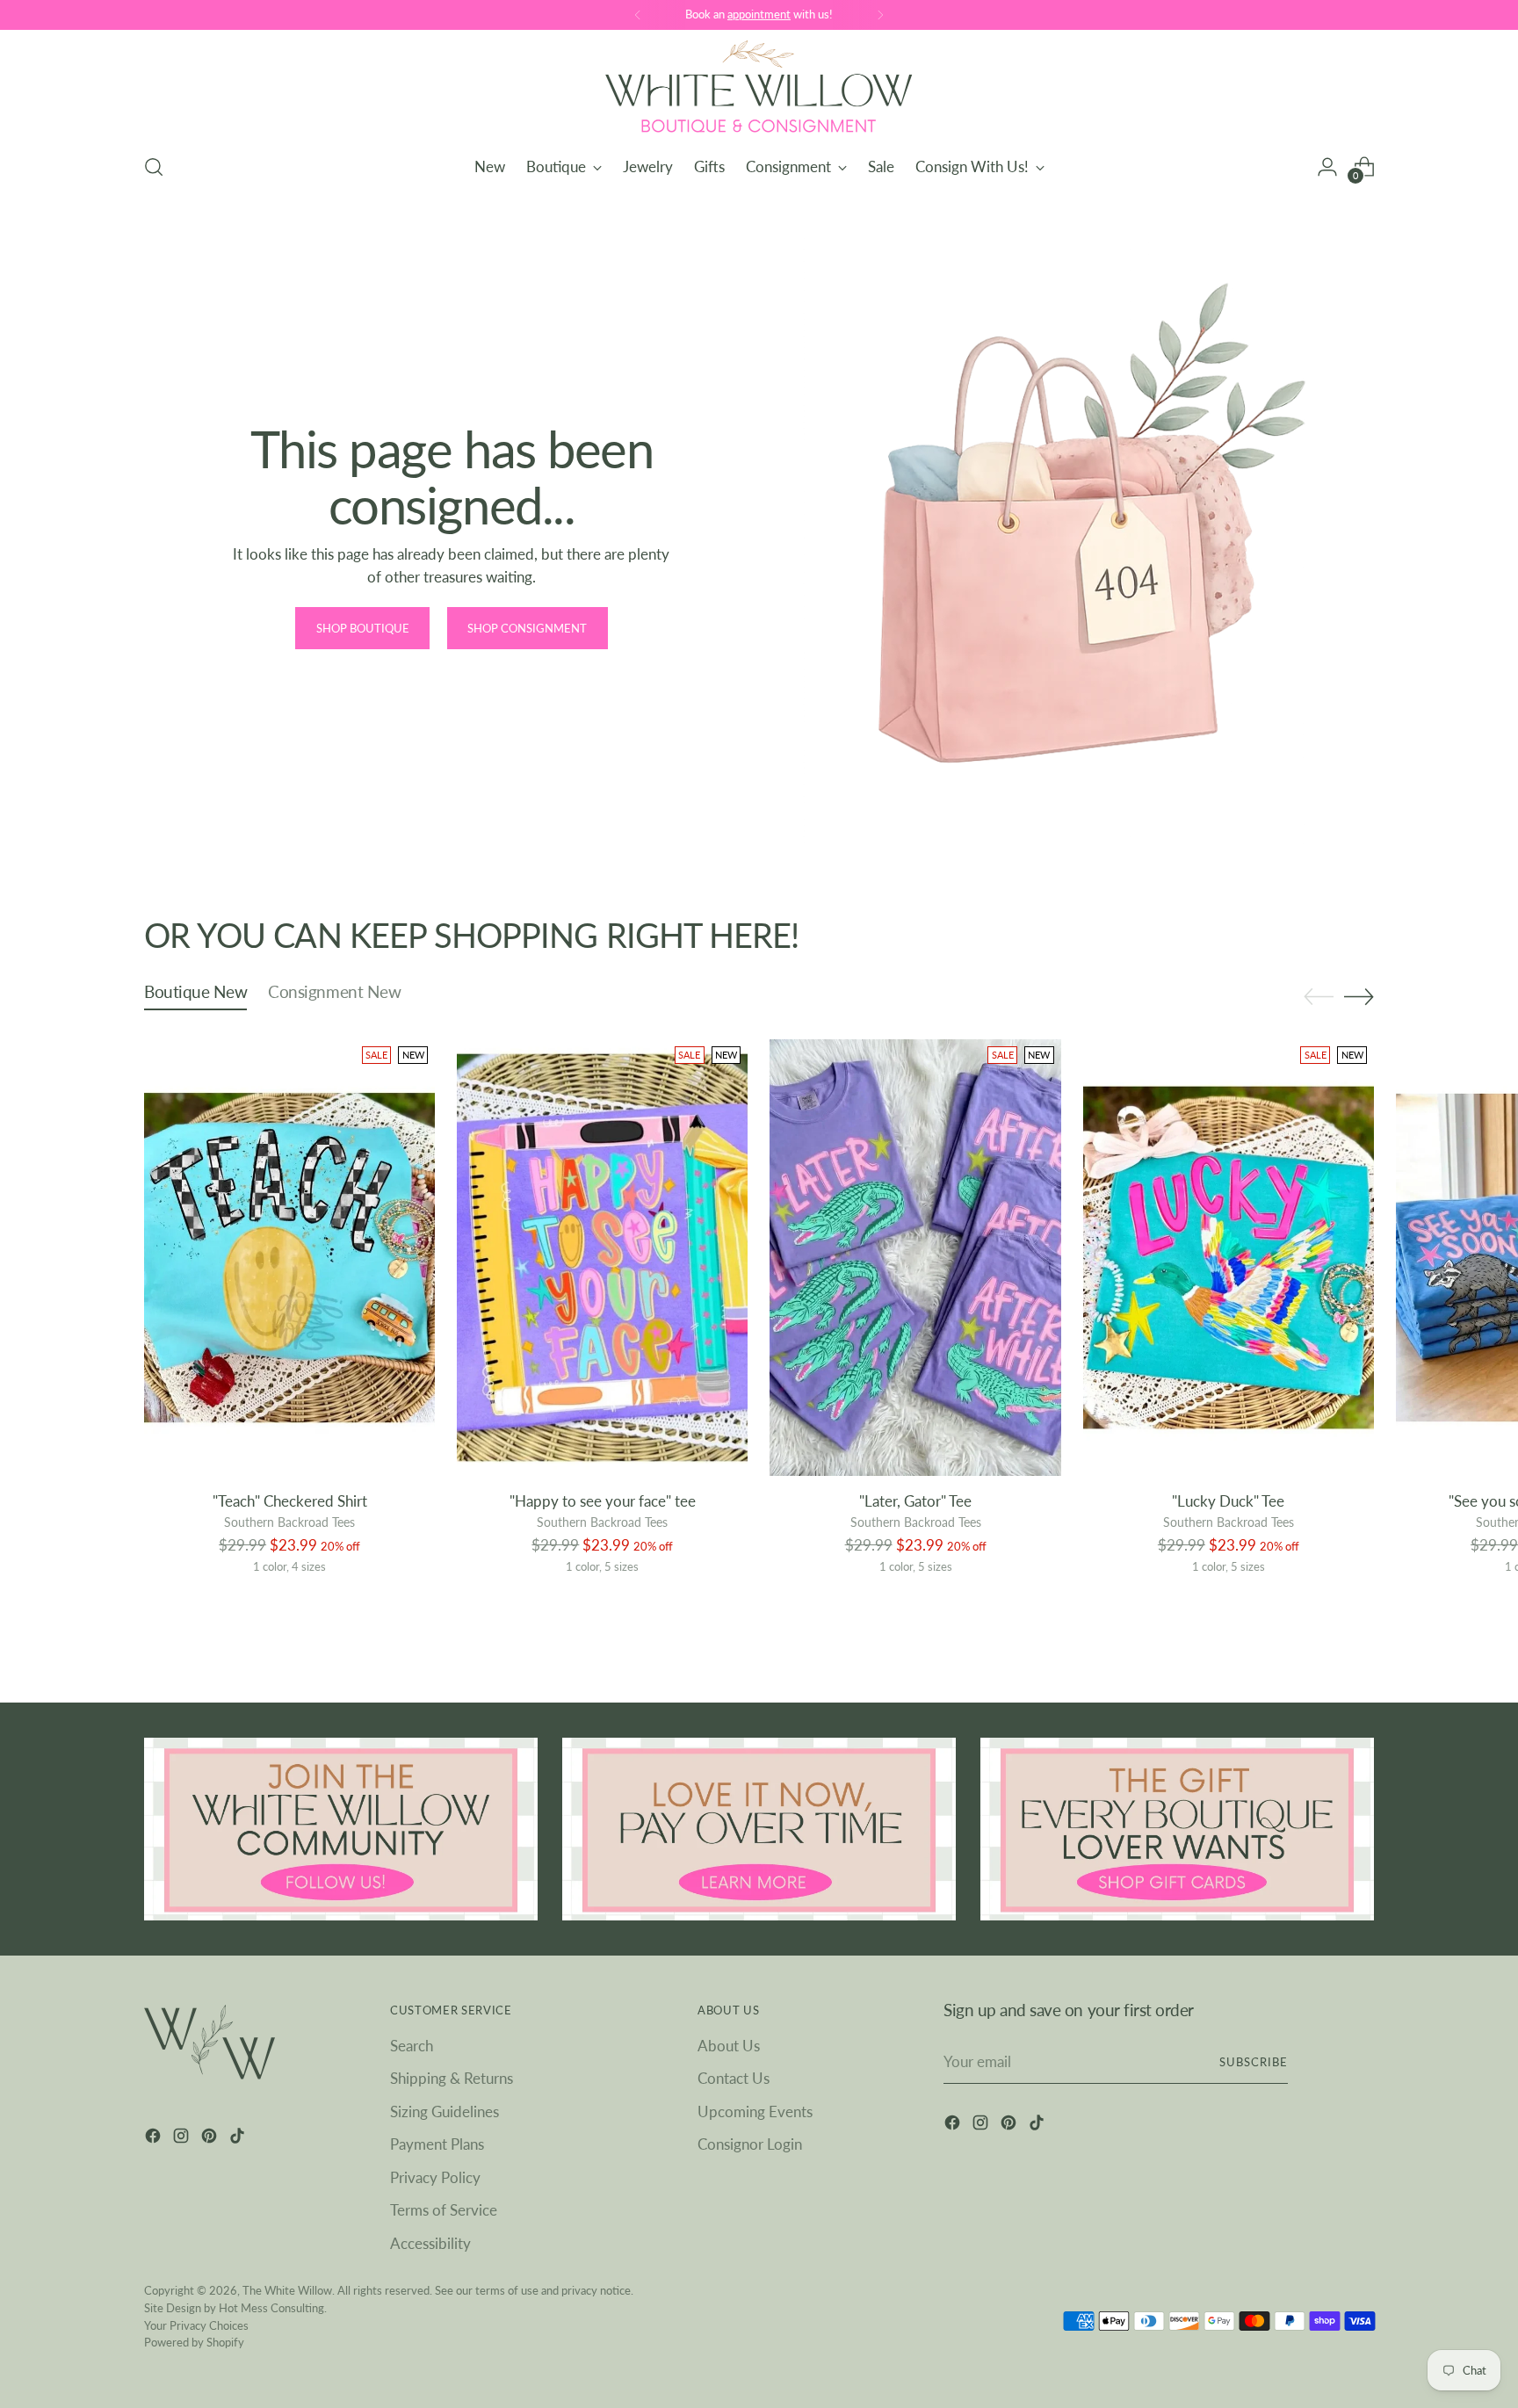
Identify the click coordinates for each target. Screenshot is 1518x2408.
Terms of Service (444, 2210)
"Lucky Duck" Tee (1228, 1501)
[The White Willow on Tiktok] (239, 2139)
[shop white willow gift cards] (1177, 1829)
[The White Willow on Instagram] (183, 2139)
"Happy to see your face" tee (603, 1501)
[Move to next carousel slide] (1359, 996)
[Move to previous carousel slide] (1319, 997)
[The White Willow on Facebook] (155, 2139)
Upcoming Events (755, 2112)
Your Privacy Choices (196, 2325)
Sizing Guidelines (445, 2112)
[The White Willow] (759, 89)
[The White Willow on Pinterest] (211, 2139)
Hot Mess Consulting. (273, 2308)
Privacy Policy (435, 2177)
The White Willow (287, 2290)
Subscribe (1254, 2062)
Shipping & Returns (452, 2078)
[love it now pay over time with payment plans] (759, 1829)
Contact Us (734, 2078)
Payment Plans (437, 2144)
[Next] (880, 15)
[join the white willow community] (341, 1829)
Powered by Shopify (194, 2342)
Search (412, 2046)
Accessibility (430, 2243)
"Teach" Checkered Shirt (290, 1501)
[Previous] (638, 15)
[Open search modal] (154, 167)
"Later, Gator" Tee (915, 1501)
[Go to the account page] (1327, 167)
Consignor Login (750, 2144)
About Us (729, 2046)
